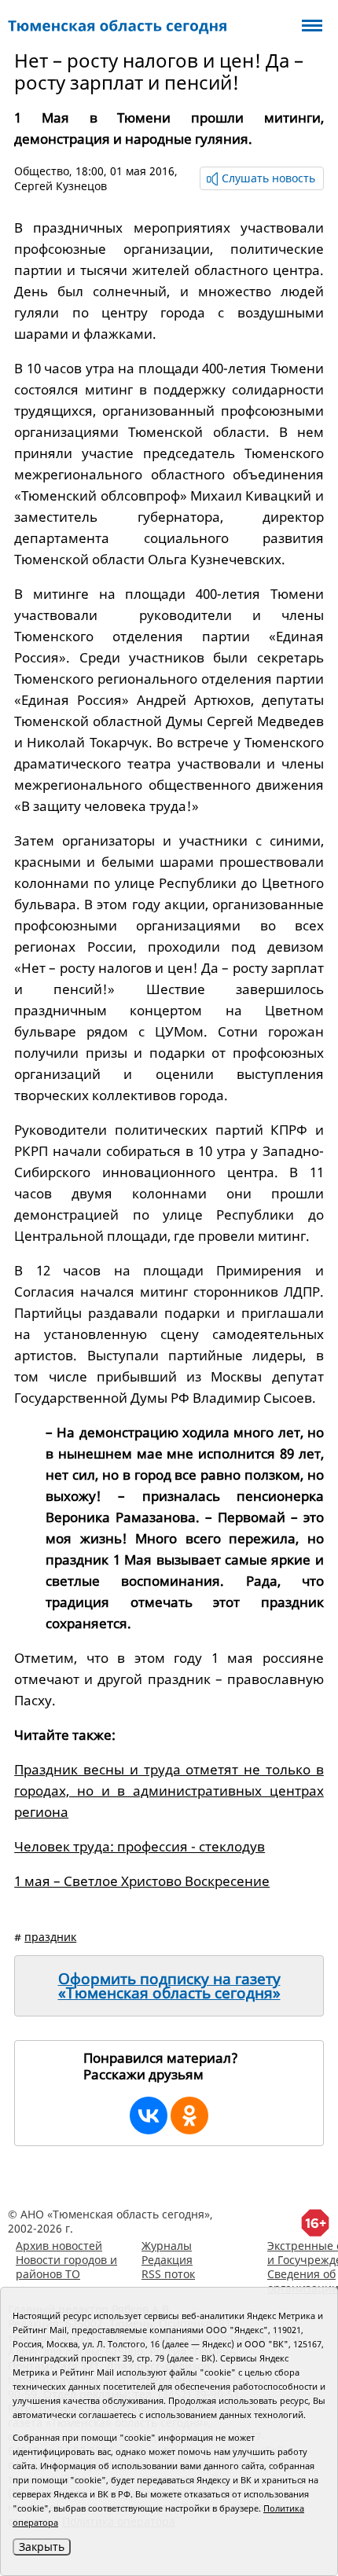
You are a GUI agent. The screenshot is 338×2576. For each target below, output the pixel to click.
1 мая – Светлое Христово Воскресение (142, 1881)
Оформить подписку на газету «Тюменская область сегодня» (169, 1986)
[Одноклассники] (189, 2115)
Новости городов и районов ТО (66, 2267)
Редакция (167, 2260)
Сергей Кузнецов (61, 186)
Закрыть (42, 2547)
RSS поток (168, 2274)
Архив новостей (59, 2246)
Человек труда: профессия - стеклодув (140, 1846)
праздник (50, 1937)
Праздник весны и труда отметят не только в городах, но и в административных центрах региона (169, 1791)
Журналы (167, 2246)
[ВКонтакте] (149, 2115)
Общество (42, 171)
